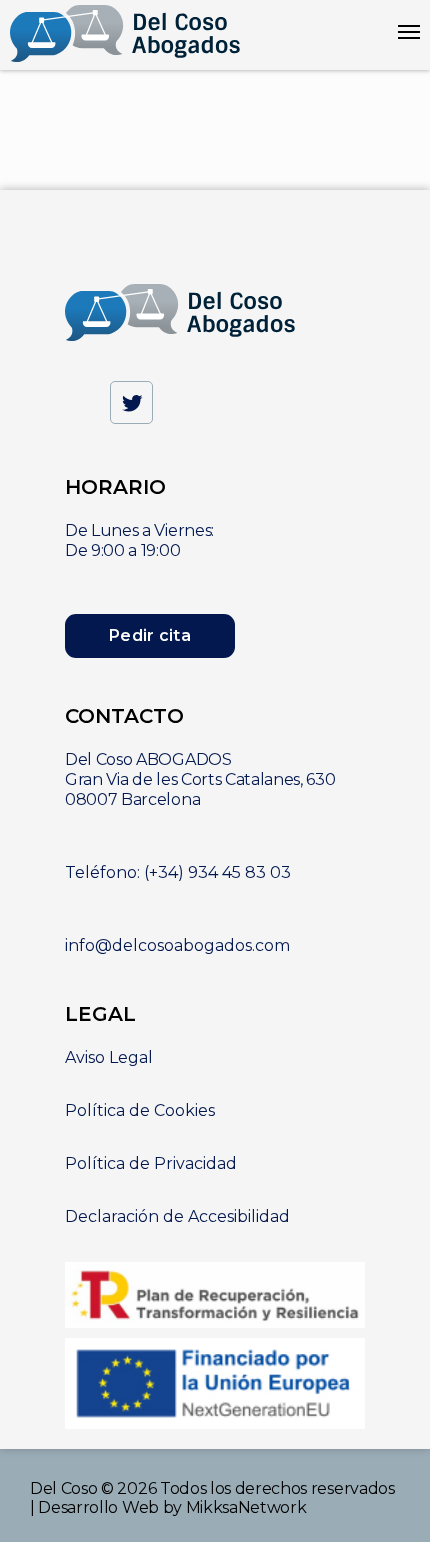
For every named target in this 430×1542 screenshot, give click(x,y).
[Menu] (409, 32)
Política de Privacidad (151, 1163)
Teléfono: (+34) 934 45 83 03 (178, 872)
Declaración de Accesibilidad (177, 1216)
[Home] (125, 35)
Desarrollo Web (98, 1507)
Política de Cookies (140, 1110)
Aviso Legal (109, 1057)
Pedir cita (150, 635)
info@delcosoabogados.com (177, 945)
